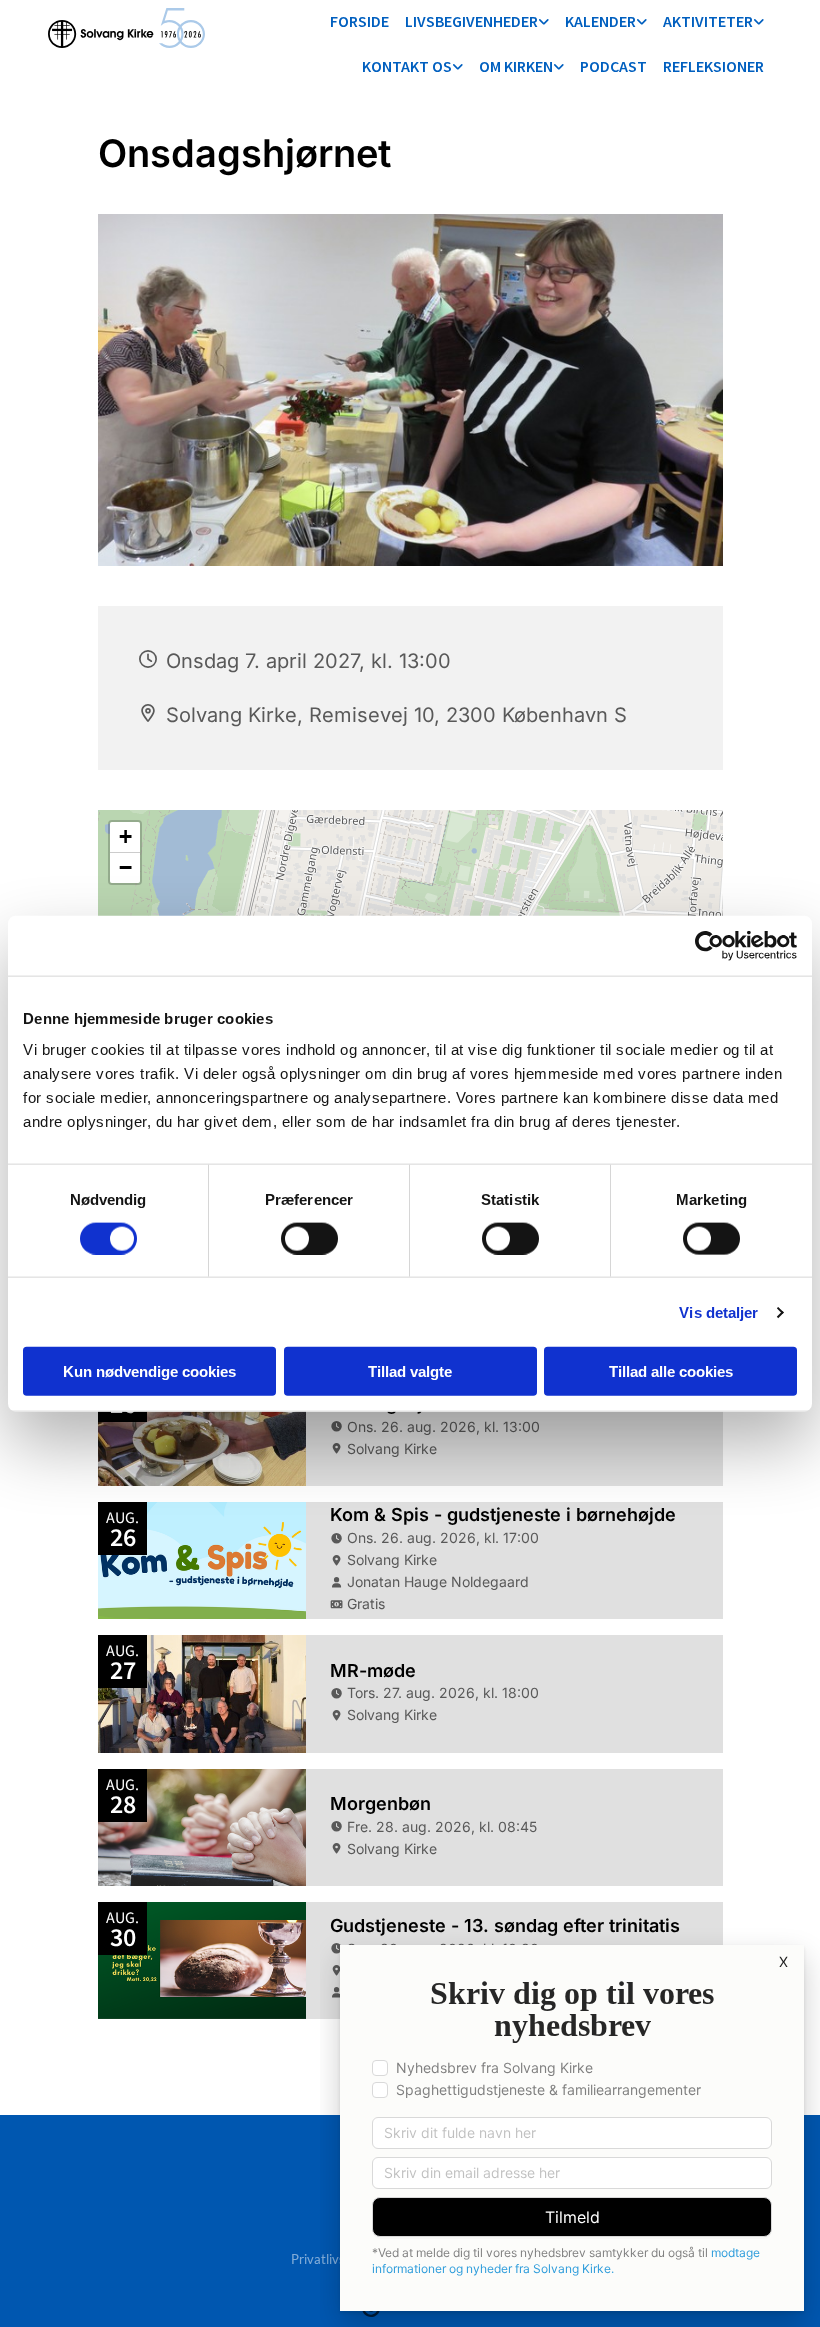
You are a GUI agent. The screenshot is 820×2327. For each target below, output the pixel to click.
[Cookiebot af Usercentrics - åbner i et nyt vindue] (709, 945)
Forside (359, 21)
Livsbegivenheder (471, 21)
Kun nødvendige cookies (149, 1371)
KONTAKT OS (407, 66)
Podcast (613, 66)
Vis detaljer (718, 1311)
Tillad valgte (410, 1371)
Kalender (600, 21)
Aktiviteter (708, 21)
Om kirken (516, 66)
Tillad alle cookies (671, 1371)
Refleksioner (713, 66)
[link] (477, 22)
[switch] (309, 1238)
